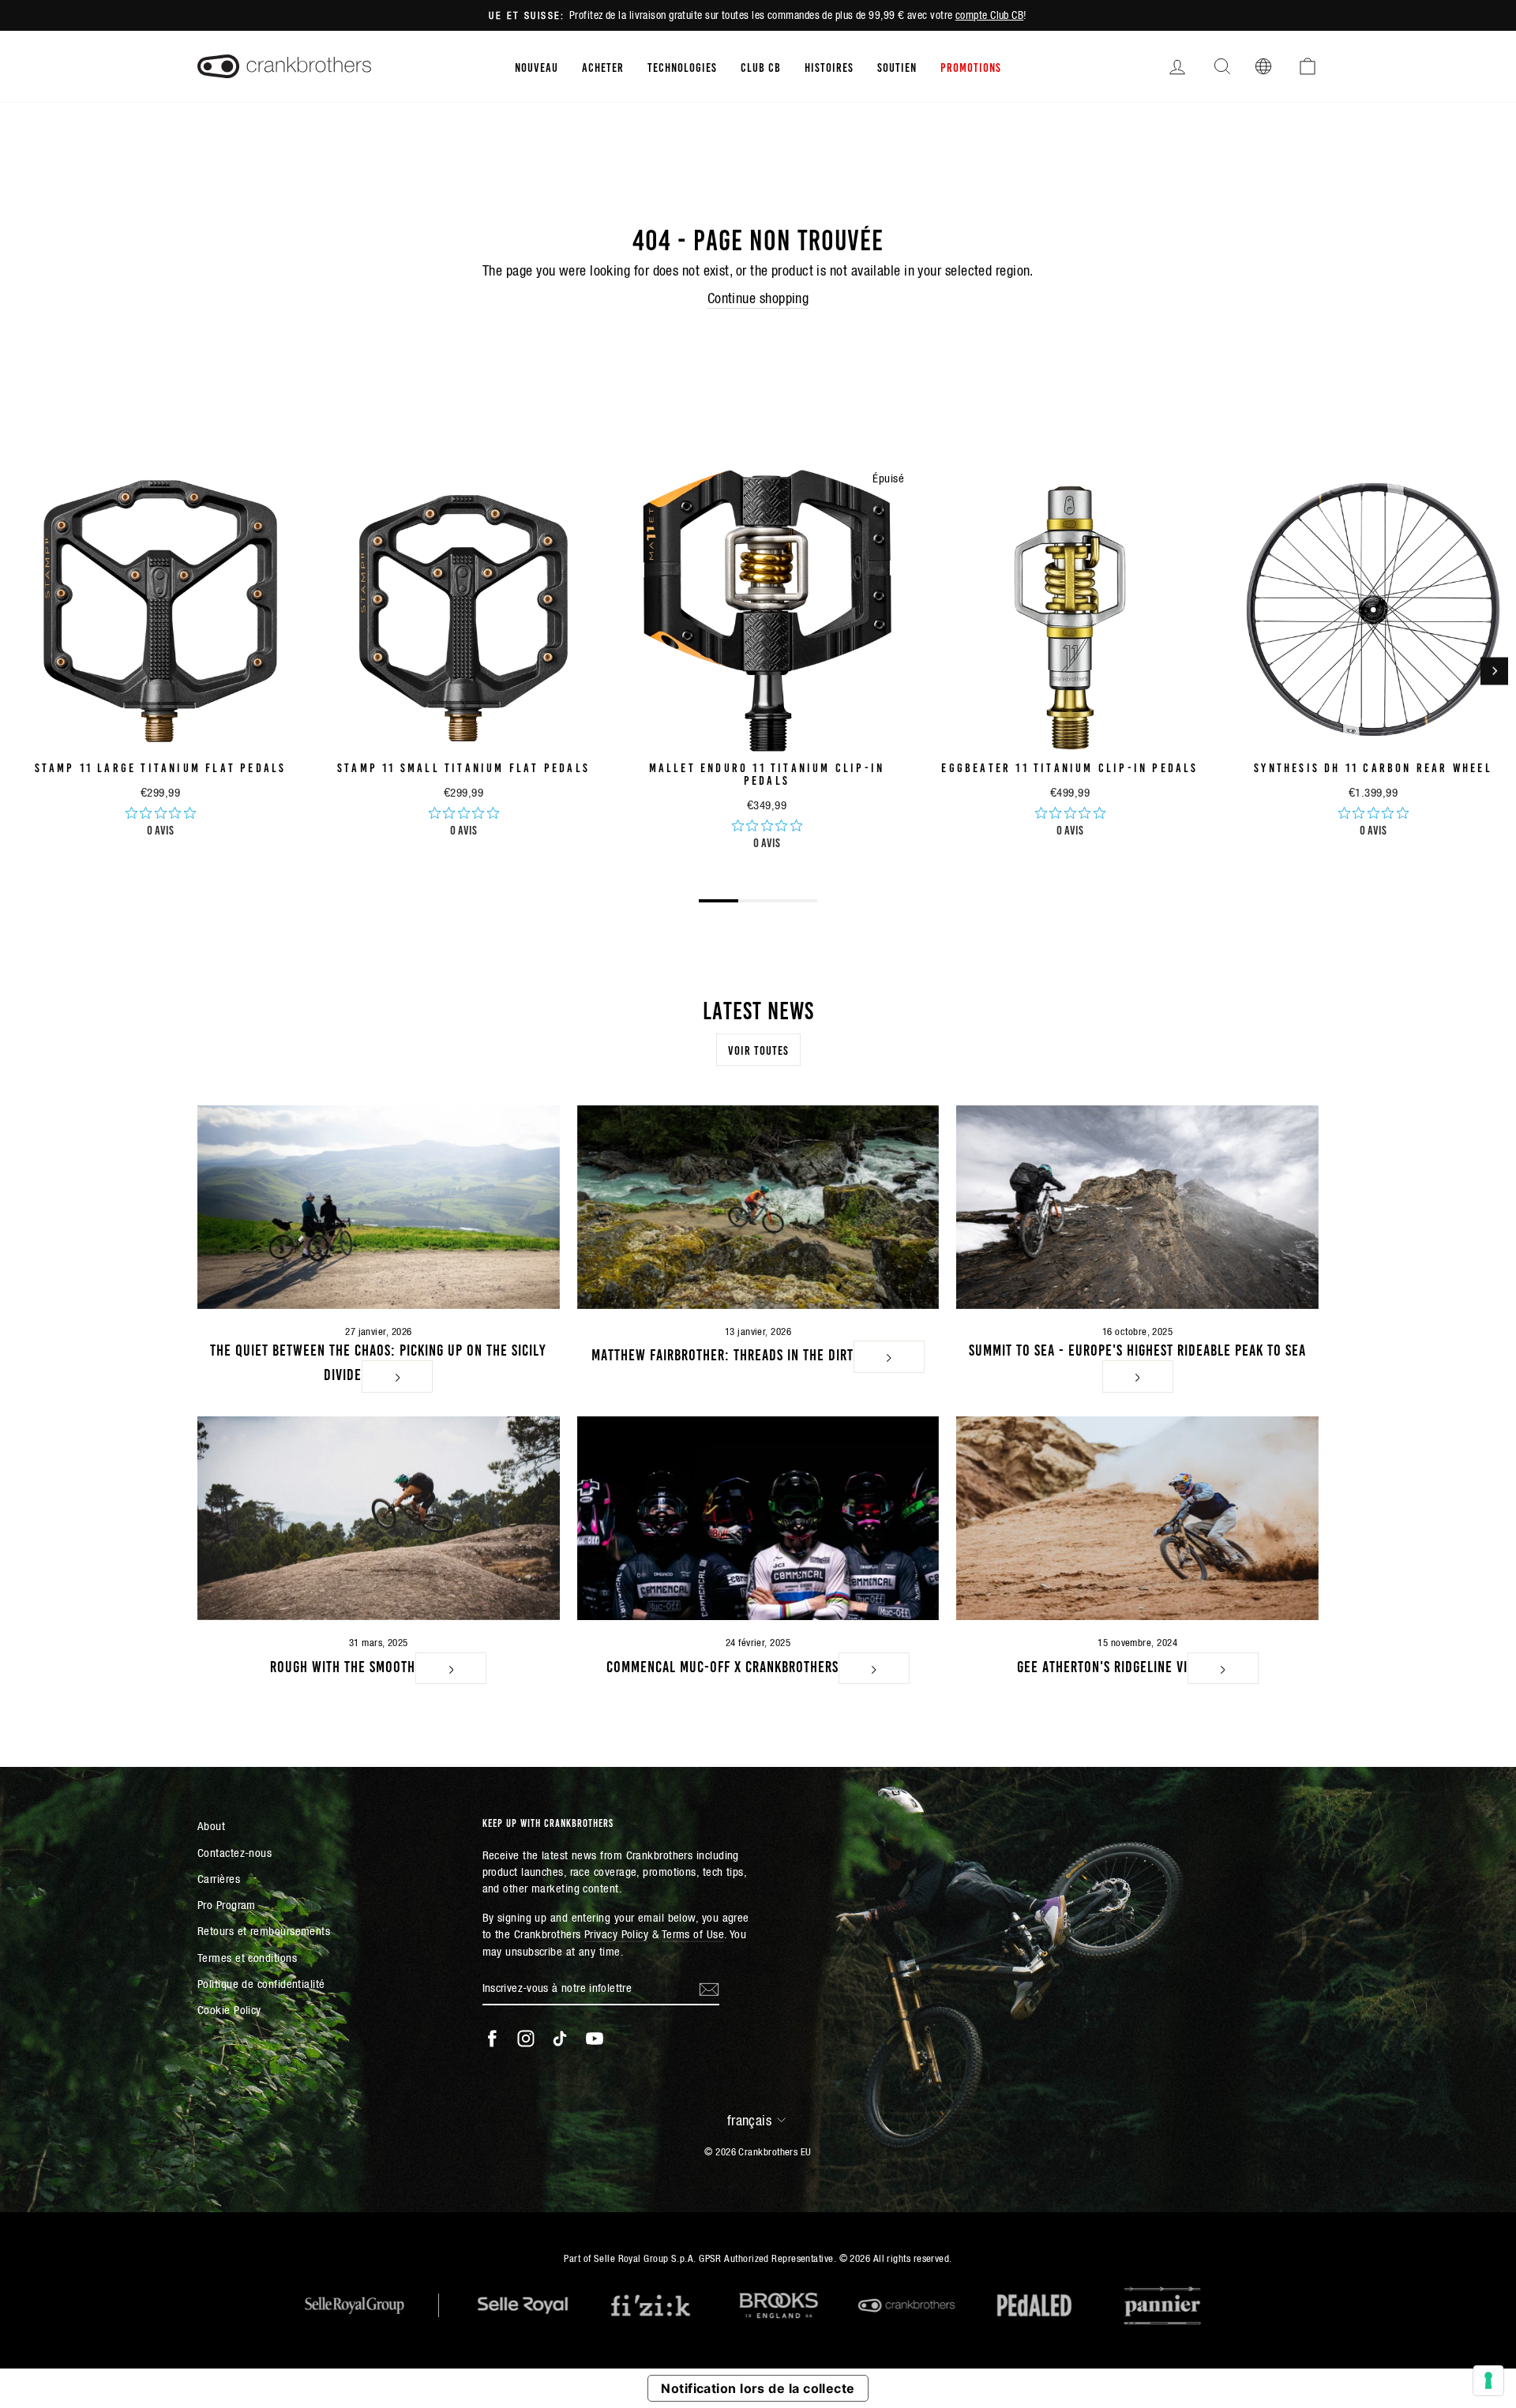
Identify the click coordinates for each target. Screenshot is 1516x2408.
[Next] (1494, 671)
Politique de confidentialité (261, 1984)
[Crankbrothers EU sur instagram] (526, 2039)
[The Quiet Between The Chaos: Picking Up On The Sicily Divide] (379, 1207)
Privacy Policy (616, 1934)
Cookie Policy (229, 2010)
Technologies (682, 66)
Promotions (971, 66)
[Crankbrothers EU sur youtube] (595, 2039)
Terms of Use (693, 1934)
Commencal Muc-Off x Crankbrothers (722, 1665)
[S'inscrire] (709, 1989)
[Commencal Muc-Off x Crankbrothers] (758, 1518)
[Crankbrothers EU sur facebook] (492, 2039)
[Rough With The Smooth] (379, 1518)
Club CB (761, 66)
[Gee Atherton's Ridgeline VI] (1137, 1518)
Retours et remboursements (264, 1931)
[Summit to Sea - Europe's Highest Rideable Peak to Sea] (1137, 1207)
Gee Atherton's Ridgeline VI (1102, 1665)
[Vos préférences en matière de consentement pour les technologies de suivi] (1488, 2380)
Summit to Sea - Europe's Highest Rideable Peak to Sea (1137, 1348)
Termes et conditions (247, 1958)
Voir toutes (758, 1049)
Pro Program (227, 1905)
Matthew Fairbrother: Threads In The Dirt (722, 1353)
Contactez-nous (235, 1853)
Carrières (219, 1879)
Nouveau (537, 66)
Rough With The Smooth (343, 1665)
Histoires (829, 66)
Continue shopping (758, 298)
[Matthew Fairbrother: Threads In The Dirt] (758, 1207)
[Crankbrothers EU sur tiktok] (560, 2039)
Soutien (897, 66)
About (211, 1826)
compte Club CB (989, 15)
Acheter (603, 66)
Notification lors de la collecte (758, 2388)
